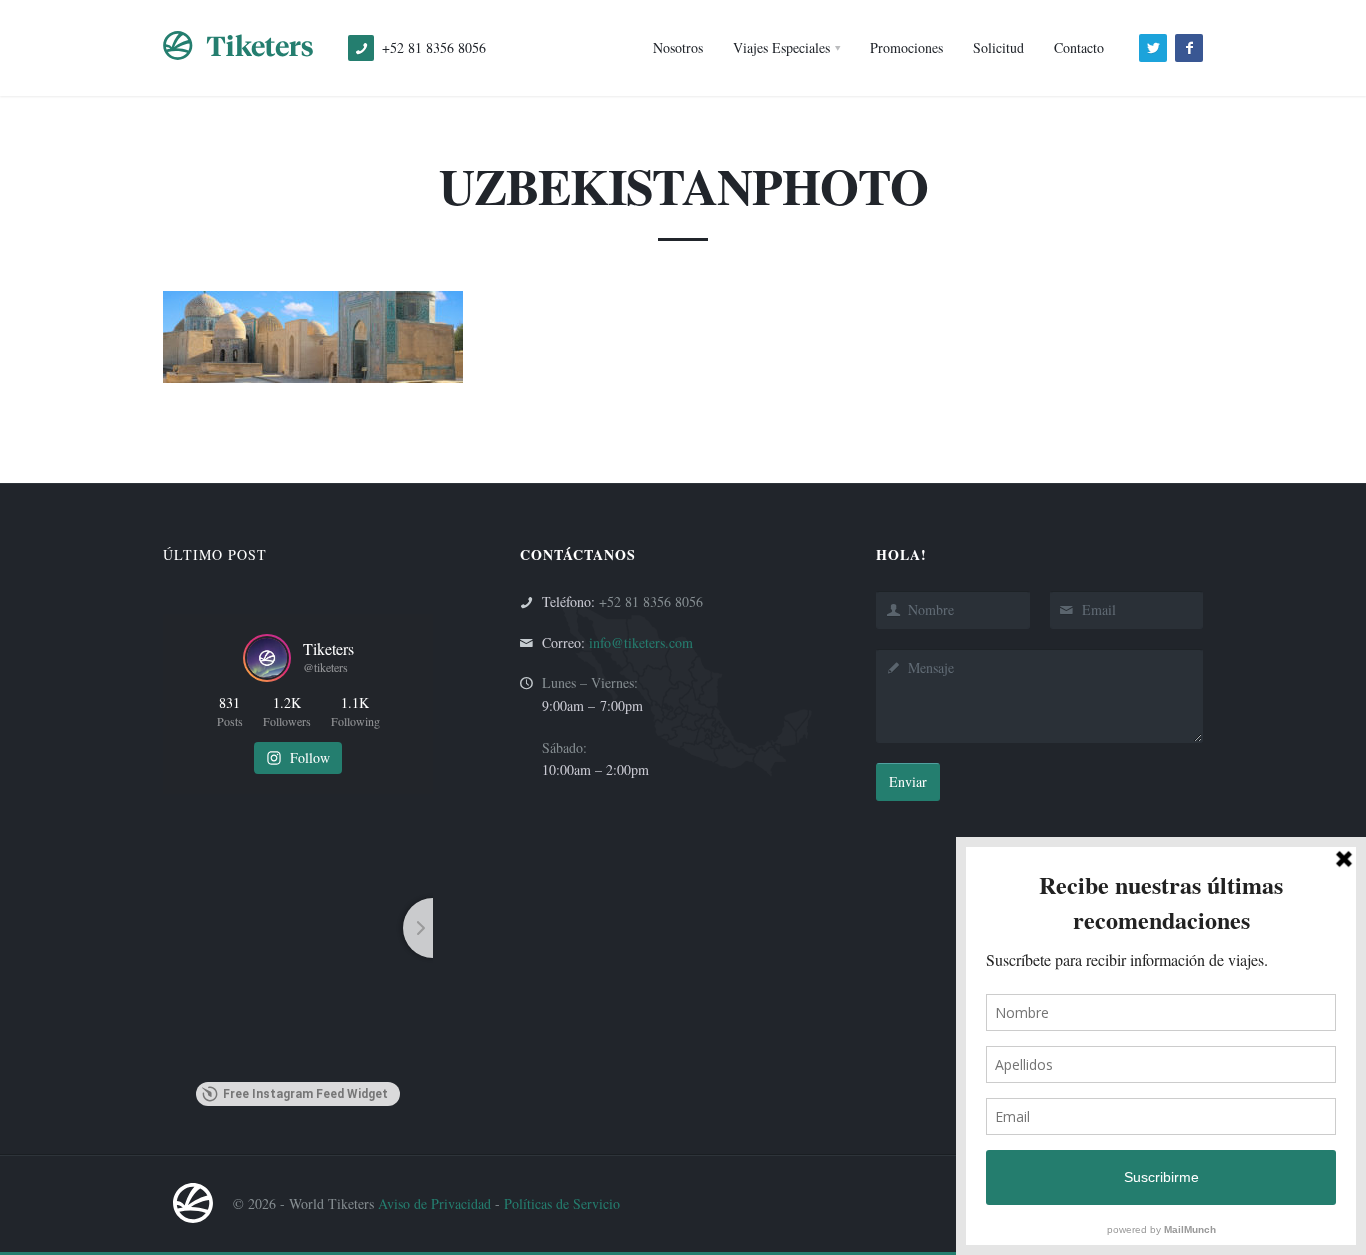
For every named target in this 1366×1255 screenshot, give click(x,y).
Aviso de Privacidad (434, 1203)
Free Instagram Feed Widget (305, 1094)
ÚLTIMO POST (215, 554)
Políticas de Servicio (562, 1203)
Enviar (908, 781)
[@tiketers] (267, 658)
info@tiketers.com (641, 642)
